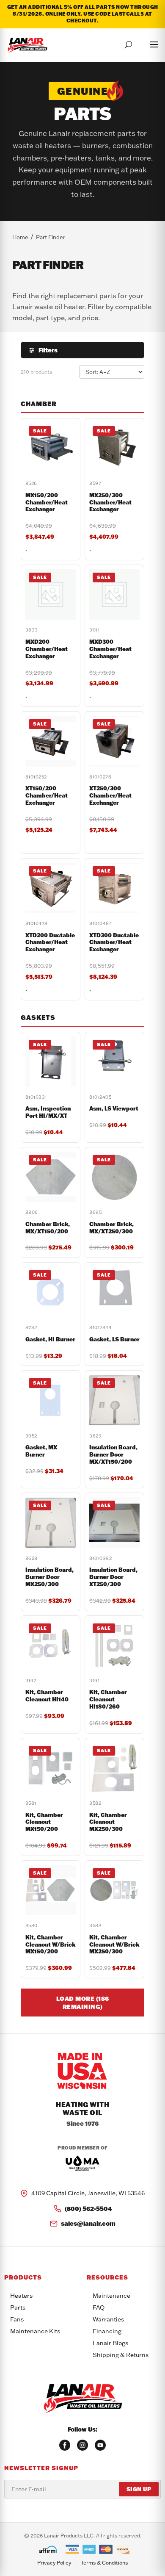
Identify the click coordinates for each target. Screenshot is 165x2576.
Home (20, 237)
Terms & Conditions (104, 2563)
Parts (18, 2307)
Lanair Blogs (110, 2343)
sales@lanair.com (88, 2223)
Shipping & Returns (121, 2355)
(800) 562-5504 (88, 2209)
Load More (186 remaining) (83, 2003)
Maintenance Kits (35, 2331)
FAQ (99, 2307)
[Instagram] (82, 2445)
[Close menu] (146, 43)
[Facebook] (65, 2445)
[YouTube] (100, 2445)
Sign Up (139, 2489)
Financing (107, 2331)
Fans (17, 2319)
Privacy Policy (54, 2563)
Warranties (108, 2319)
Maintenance (111, 2296)
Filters (48, 350)
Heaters (21, 2296)
